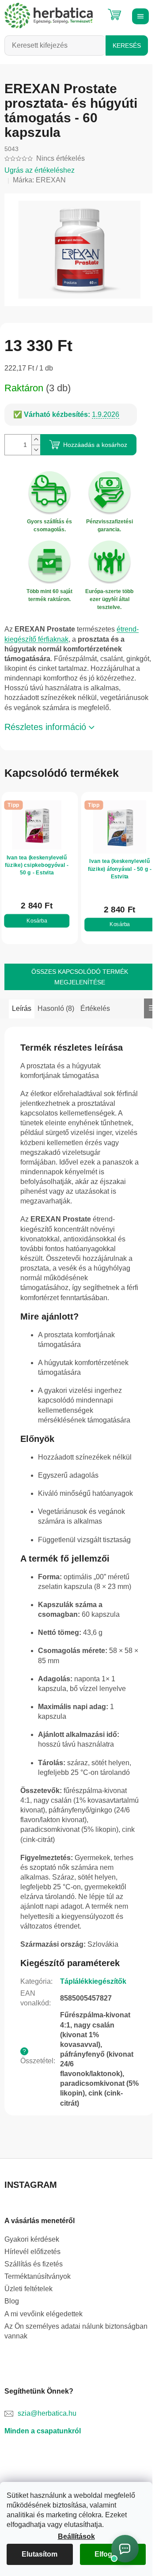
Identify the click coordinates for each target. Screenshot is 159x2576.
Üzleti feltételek (28, 2289)
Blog (12, 2301)
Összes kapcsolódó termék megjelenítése (80, 977)
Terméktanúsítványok (38, 2276)
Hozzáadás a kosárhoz (95, 445)
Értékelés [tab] (95, 1008)
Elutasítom (40, 2554)
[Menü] (139, 15)
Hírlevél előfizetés (32, 2252)
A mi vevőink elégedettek (44, 2314)
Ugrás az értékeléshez (40, 170)
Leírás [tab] (22, 1008)
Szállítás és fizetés (34, 2264)
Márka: (39, 180)
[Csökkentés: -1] (36, 450)
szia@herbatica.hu (47, 2413)
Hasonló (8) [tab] (56, 1008)
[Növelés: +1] (36, 440)
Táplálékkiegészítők (93, 1981)
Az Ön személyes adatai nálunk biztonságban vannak (76, 2331)
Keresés (127, 45)
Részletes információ (45, 727)
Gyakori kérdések (32, 2239)
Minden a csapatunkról (43, 2431)
